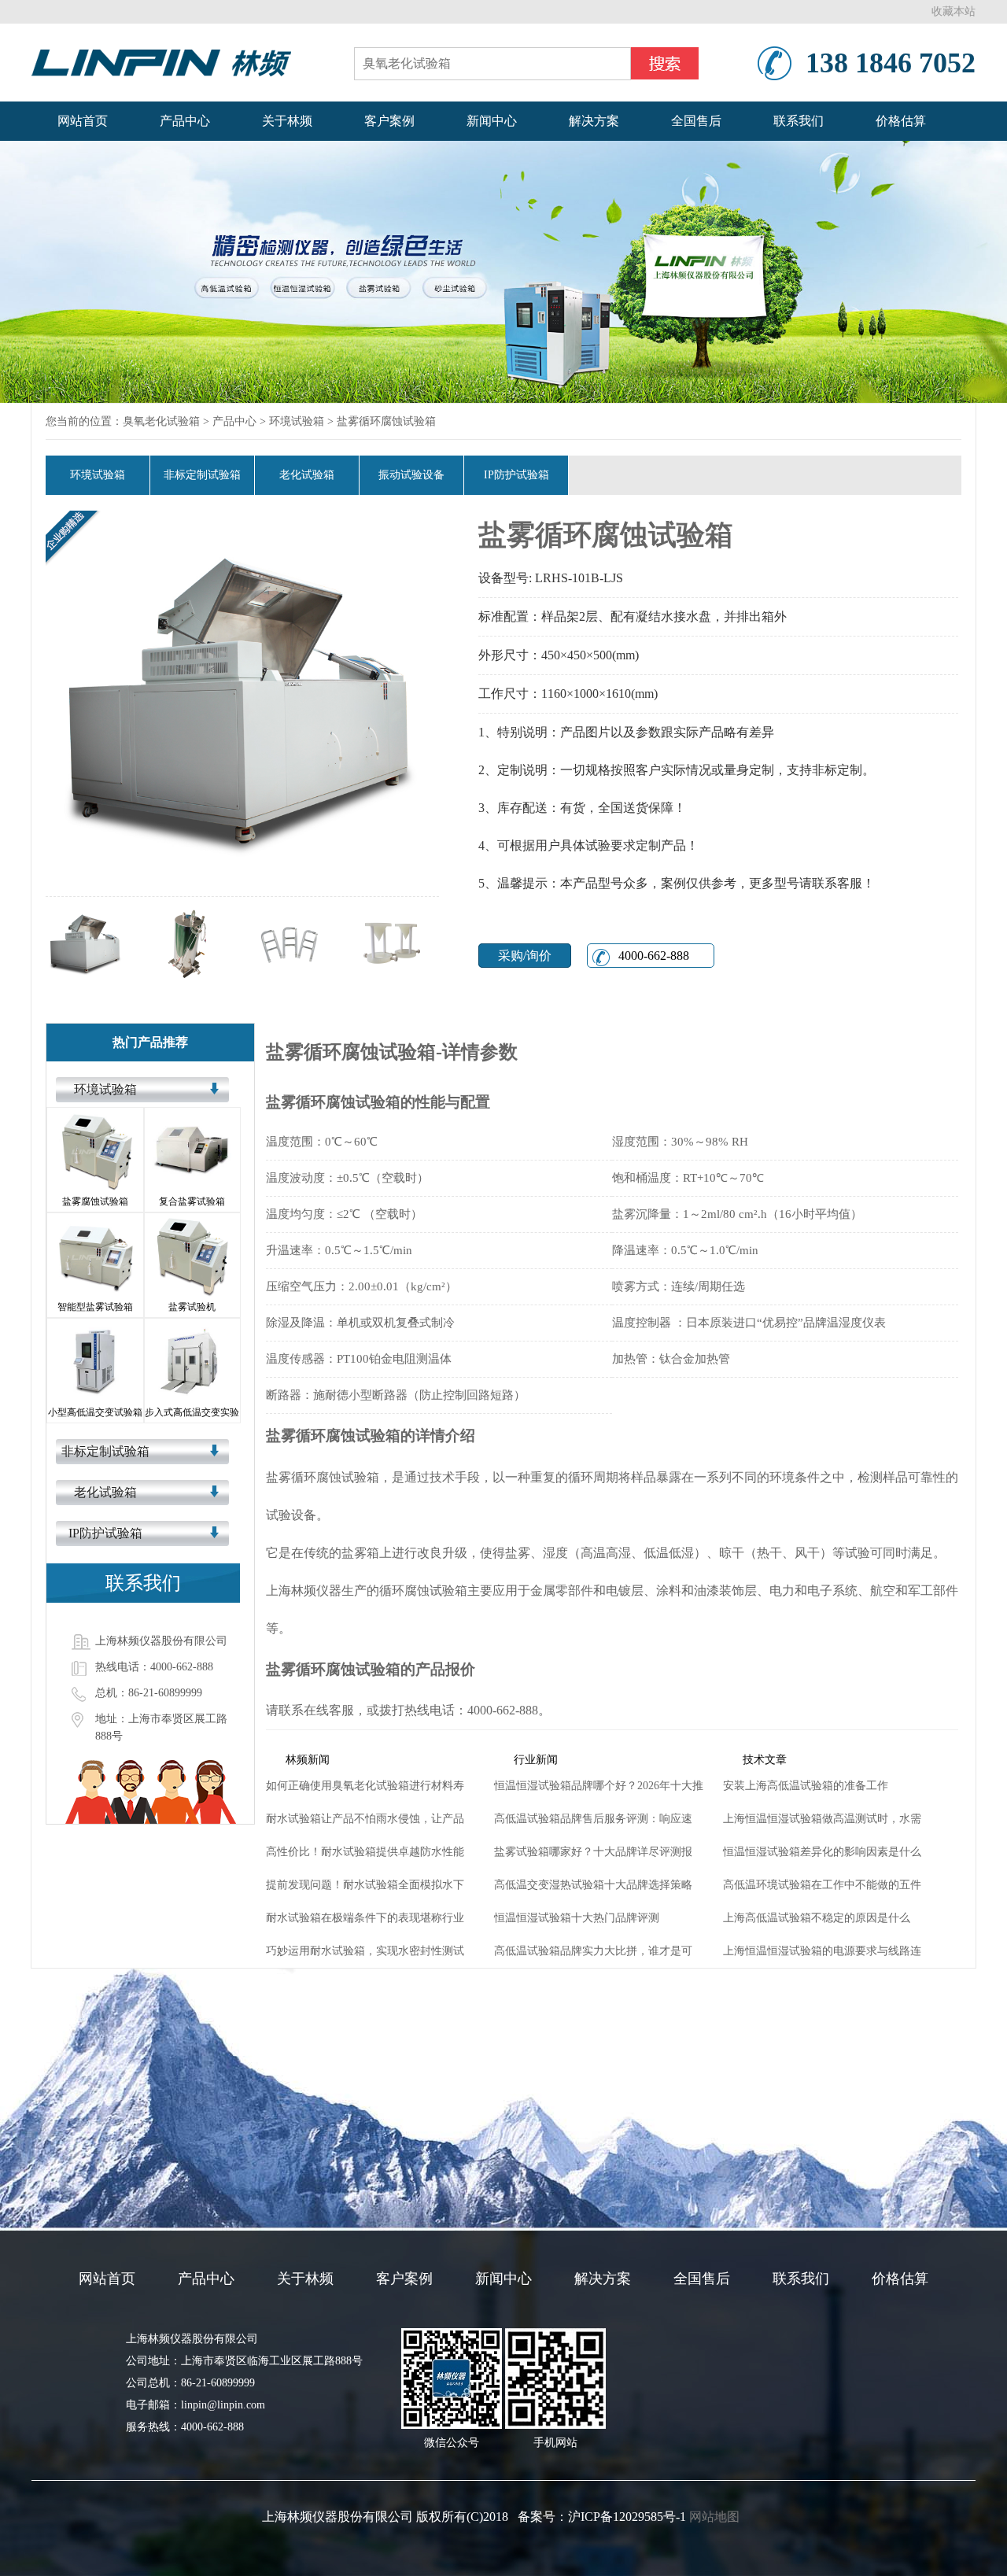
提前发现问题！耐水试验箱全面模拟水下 (365, 1885)
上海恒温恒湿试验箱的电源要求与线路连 (822, 1951)
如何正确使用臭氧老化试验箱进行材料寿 (365, 1786)
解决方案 (594, 121)
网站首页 (83, 121)
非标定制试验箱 (202, 475)
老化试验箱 (307, 475)
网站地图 (714, 2517)
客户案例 (389, 121)
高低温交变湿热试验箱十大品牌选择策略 (593, 1885)
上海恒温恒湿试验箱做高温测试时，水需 (822, 1819)
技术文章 (765, 1760)
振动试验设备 (411, 475)
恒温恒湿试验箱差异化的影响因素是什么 (822, 1852)
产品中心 (185, 121)
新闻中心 (492, 121)
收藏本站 (954, 11)
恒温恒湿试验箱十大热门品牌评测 (577, 1918)
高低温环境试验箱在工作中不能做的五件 (822, 1885)
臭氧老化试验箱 (161, 421)
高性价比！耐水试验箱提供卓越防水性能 (365, 1852)
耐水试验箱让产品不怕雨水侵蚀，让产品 (365, 1819)
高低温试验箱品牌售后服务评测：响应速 (593, 1819)
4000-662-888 (651, 956)
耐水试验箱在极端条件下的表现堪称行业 (365, 1918)
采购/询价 (525, 956)
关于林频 (287, 121)
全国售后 (696, 121)
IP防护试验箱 (516, 475)
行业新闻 (536, 1760)
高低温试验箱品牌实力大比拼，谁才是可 (593, 1951)
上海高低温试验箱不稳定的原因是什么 (817, 1918)
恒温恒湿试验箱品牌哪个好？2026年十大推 (599, 1786)
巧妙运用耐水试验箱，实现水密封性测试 (365, 1951)
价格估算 (901, 121)
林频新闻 (308, 1760)
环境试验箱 (297, 421)
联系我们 (799, 121)
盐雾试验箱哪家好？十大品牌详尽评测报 (593, 1852)
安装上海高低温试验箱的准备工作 (806, 1786)
